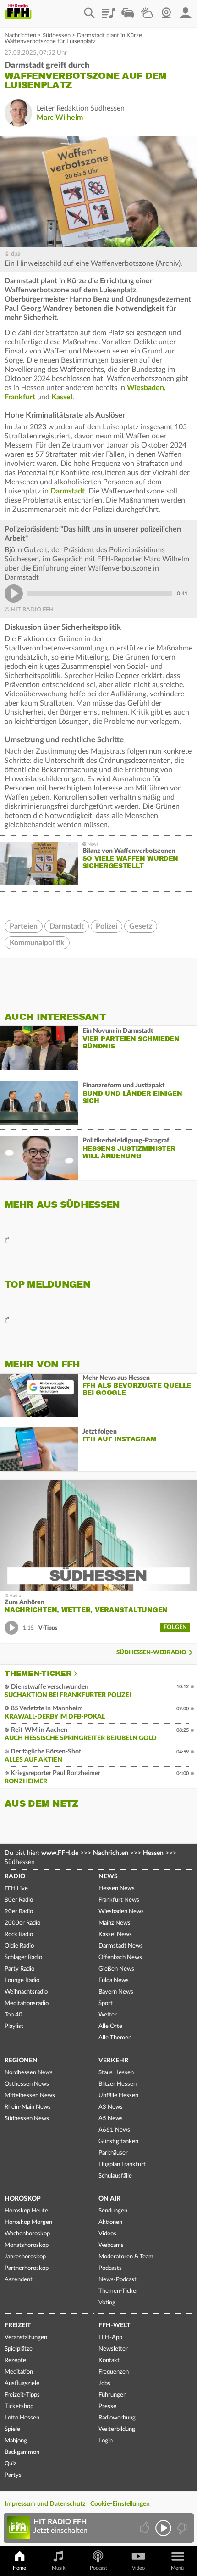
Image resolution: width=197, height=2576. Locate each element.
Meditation (19, 2372)
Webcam (166, 10)
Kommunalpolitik (37, 943)
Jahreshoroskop (25, 2257)
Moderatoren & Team (126, 2257)
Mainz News (115, 1923)
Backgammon (22, 2452)
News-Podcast (118, 2280)
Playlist (109, 10)
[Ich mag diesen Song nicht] (181, 2528)
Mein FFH (186, 10)
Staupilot (128, 10)
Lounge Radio (22, 1980)
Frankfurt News (119, 1900)
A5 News (111, 2119)
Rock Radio (19, 1935)
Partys (13, 2475)
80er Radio (19, 1900)
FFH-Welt (114, 2325)
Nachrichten (20, 36)
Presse (107, 2406)
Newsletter (113, 2349)
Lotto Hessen (22, 2418)
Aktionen (110, 2222)
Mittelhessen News (30, 2096)
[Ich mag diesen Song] (145, 2528)
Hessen (153, 1853)
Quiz (11, 2464)
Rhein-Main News (28, 2107)
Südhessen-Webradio (151, 1653)
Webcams (111, 2245)
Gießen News (116, 1969)
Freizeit (18, 2325)
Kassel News (115, 1935)
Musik (59, 2568)
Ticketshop (19, 2406)
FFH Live (16, 1889)
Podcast (98, 2568)
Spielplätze (19, 2349)
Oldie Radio (19, 1946)
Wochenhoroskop (27, 2234)
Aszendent (19, 2280)
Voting (107, 2303)
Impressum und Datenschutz (45, 2504)
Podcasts (110, 2268)
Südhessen (57, 36)
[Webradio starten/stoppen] (163, 2528)
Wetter (147, 10)
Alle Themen (115, 2038)
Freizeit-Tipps (22, 2395)
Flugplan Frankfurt (122, 2164)
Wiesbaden (145, 388)
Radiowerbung (117, 2418)
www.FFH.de (60, 1853)
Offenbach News (120, 1957)
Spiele (12, 2429)
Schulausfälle (115, 2176)
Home (19, 2568)
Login (106, 2441)
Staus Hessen (116, 2073)
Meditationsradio (27, 2003)
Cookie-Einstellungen (120, 2504)
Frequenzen (114, 2372)
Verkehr (113, 2061)
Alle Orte (110, 2026)
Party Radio (19, 1969)
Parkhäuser (113, 2153)
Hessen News (117, 1889)
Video (138, 2568)
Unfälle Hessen (118, 2096)
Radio (15, 1876)
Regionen (21, 2061)
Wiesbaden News (121, 1912)
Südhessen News (27, 2119)
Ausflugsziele (22, 2383)
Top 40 (14, 2015)
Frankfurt (20, 397)
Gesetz (141, 926)
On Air (109, 2199)
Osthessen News (27, 2084)
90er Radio (19, 1912)
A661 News (114, 2130)
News (108, 1876)
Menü (177, 2568)
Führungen (112, 2395)
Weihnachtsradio (26, 1992)
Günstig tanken (118, 2142)
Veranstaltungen (26, 2338)
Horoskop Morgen (28, 2222)
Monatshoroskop (27, 2245)
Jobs (104, 2383)
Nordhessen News (29, 2073)
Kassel (62, 397)
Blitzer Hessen (118, 2084)
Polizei (107, 926)
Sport (106, 2003)
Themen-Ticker (38, 1674)
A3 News (111, 2107)
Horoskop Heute (26, 2211)
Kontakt (109, 2360)
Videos (107, 2234)
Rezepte (15, 2360)
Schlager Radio (23, 1957)
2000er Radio (22, 1923)
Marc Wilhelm (60, 118)
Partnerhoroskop (27, 2268)
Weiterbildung (117, 2429)
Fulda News (114, 1980)
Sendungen (113, 2211)
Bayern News (116, 1992)
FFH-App (110, 2338)
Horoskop (23, 2199)
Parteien (24, 926)
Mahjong (16, 2441)
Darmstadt (68, 491)
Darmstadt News (121, 1946)
